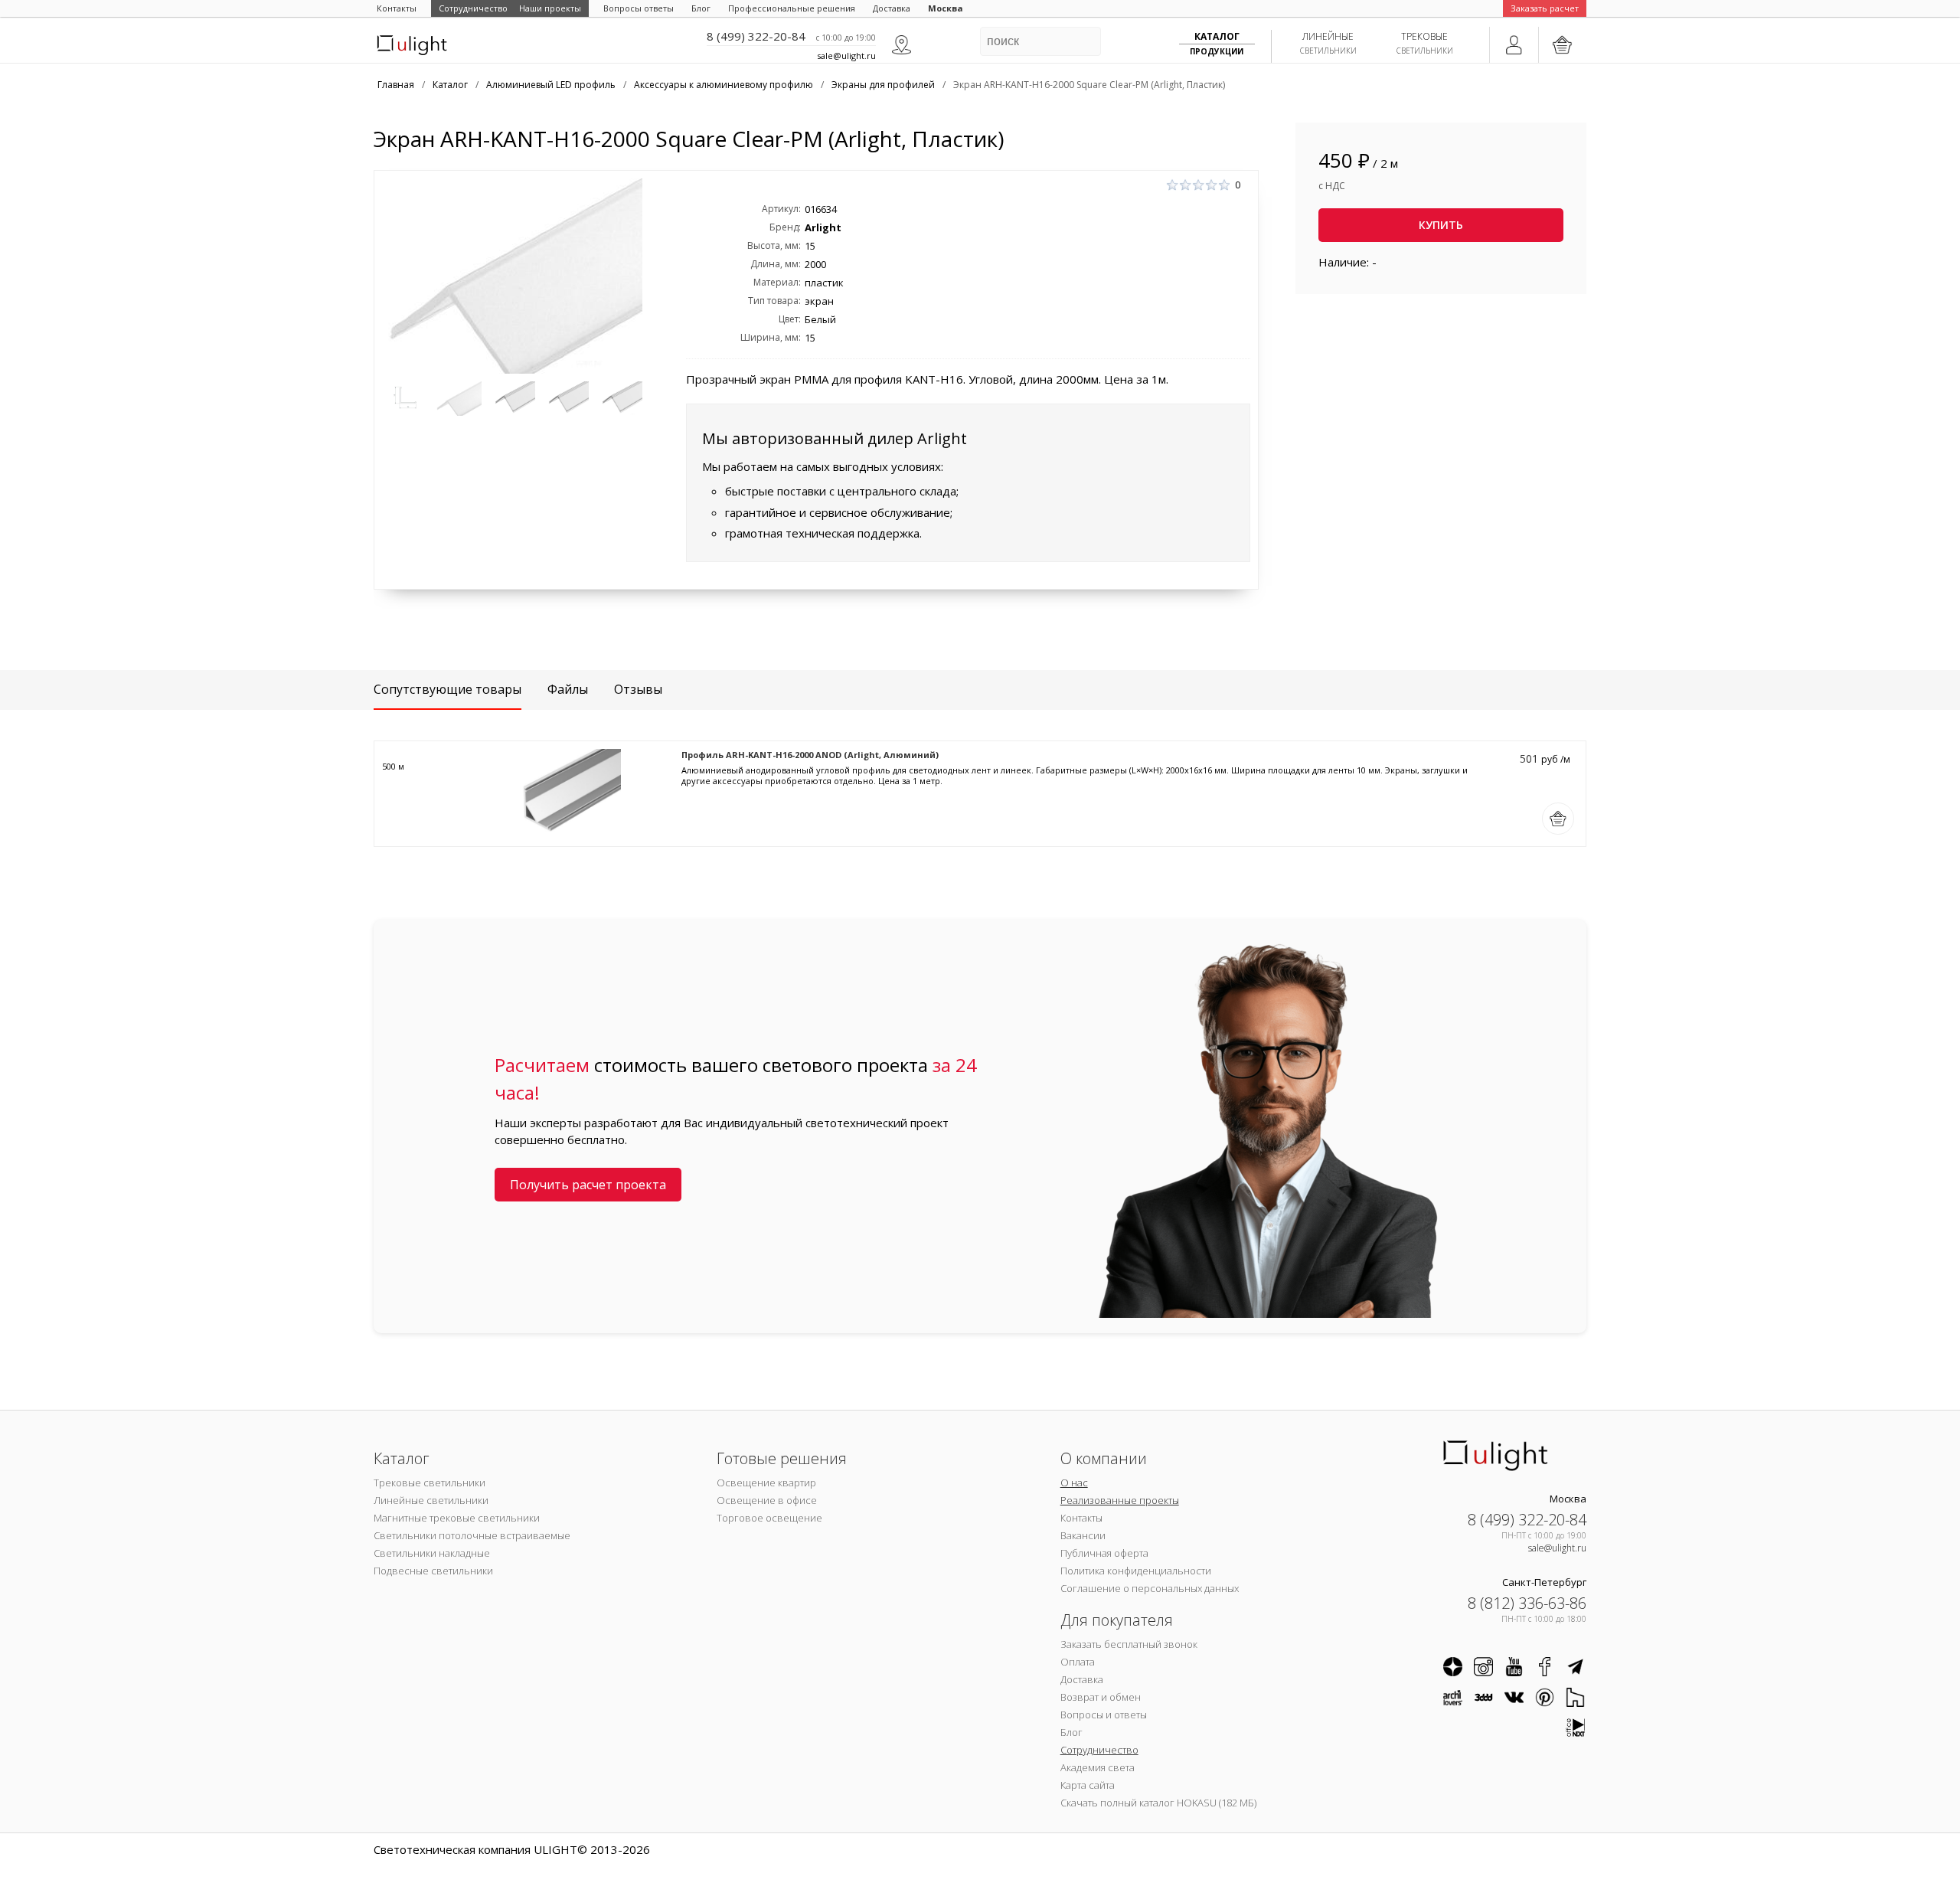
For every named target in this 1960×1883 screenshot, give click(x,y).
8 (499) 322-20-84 (756, 36)
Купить (1441, 225)
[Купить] (1558, 819)
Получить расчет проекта (588, 1185)
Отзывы (638, 689)
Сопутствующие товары (448, 689)
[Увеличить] (512, 276)
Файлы (568, 689)
